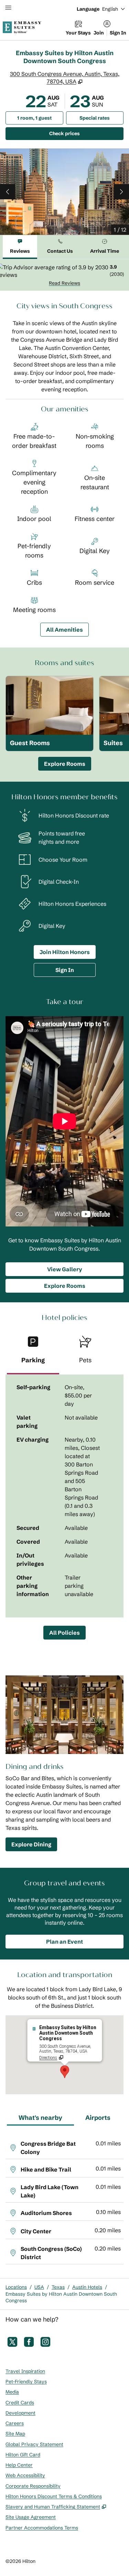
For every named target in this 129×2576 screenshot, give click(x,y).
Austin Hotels (87, 2287)
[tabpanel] (64, 275)
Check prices (82, 133)
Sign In (118, 33)
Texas (58, 2287)
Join (99, 33)
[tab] (20, 247)
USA (39, 2287)
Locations (16, 2287)
